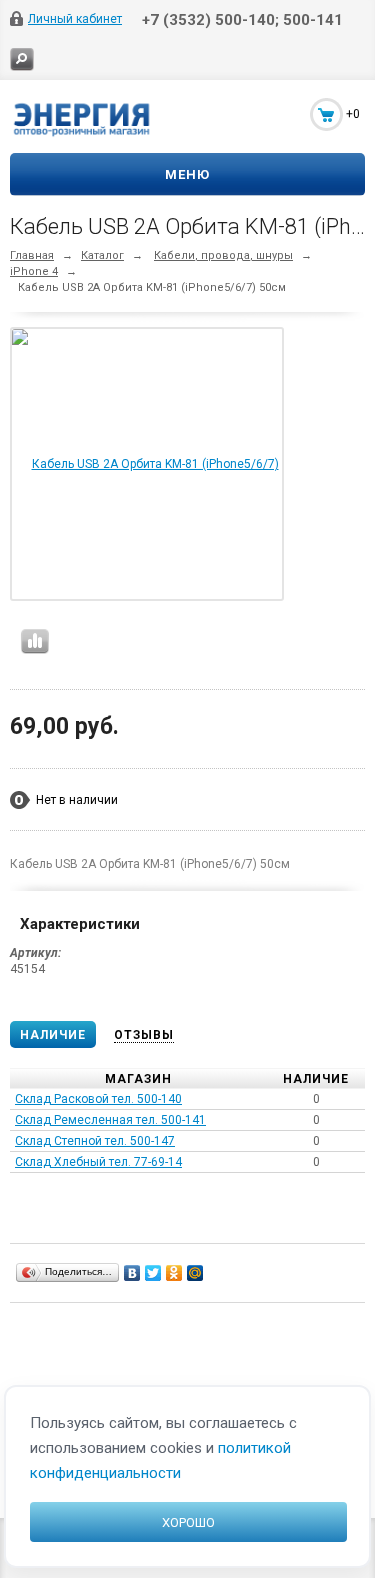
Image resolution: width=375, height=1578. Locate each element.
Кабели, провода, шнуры (223, 255)
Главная (32, 255)
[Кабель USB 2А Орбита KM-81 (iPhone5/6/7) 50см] (147, 599)
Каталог (102, 255)
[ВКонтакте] (132, 1273)
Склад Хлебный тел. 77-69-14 (98, 1162)
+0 (353, 114)
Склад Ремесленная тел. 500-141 (110, 1120)
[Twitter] (153, 1273)
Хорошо (188, 1522)
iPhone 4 (34, 271)
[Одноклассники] (174, 1273)
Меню (187, 174)
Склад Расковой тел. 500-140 (98, 1099)
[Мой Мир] (195, 1273)
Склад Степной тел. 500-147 (95, 1141)
